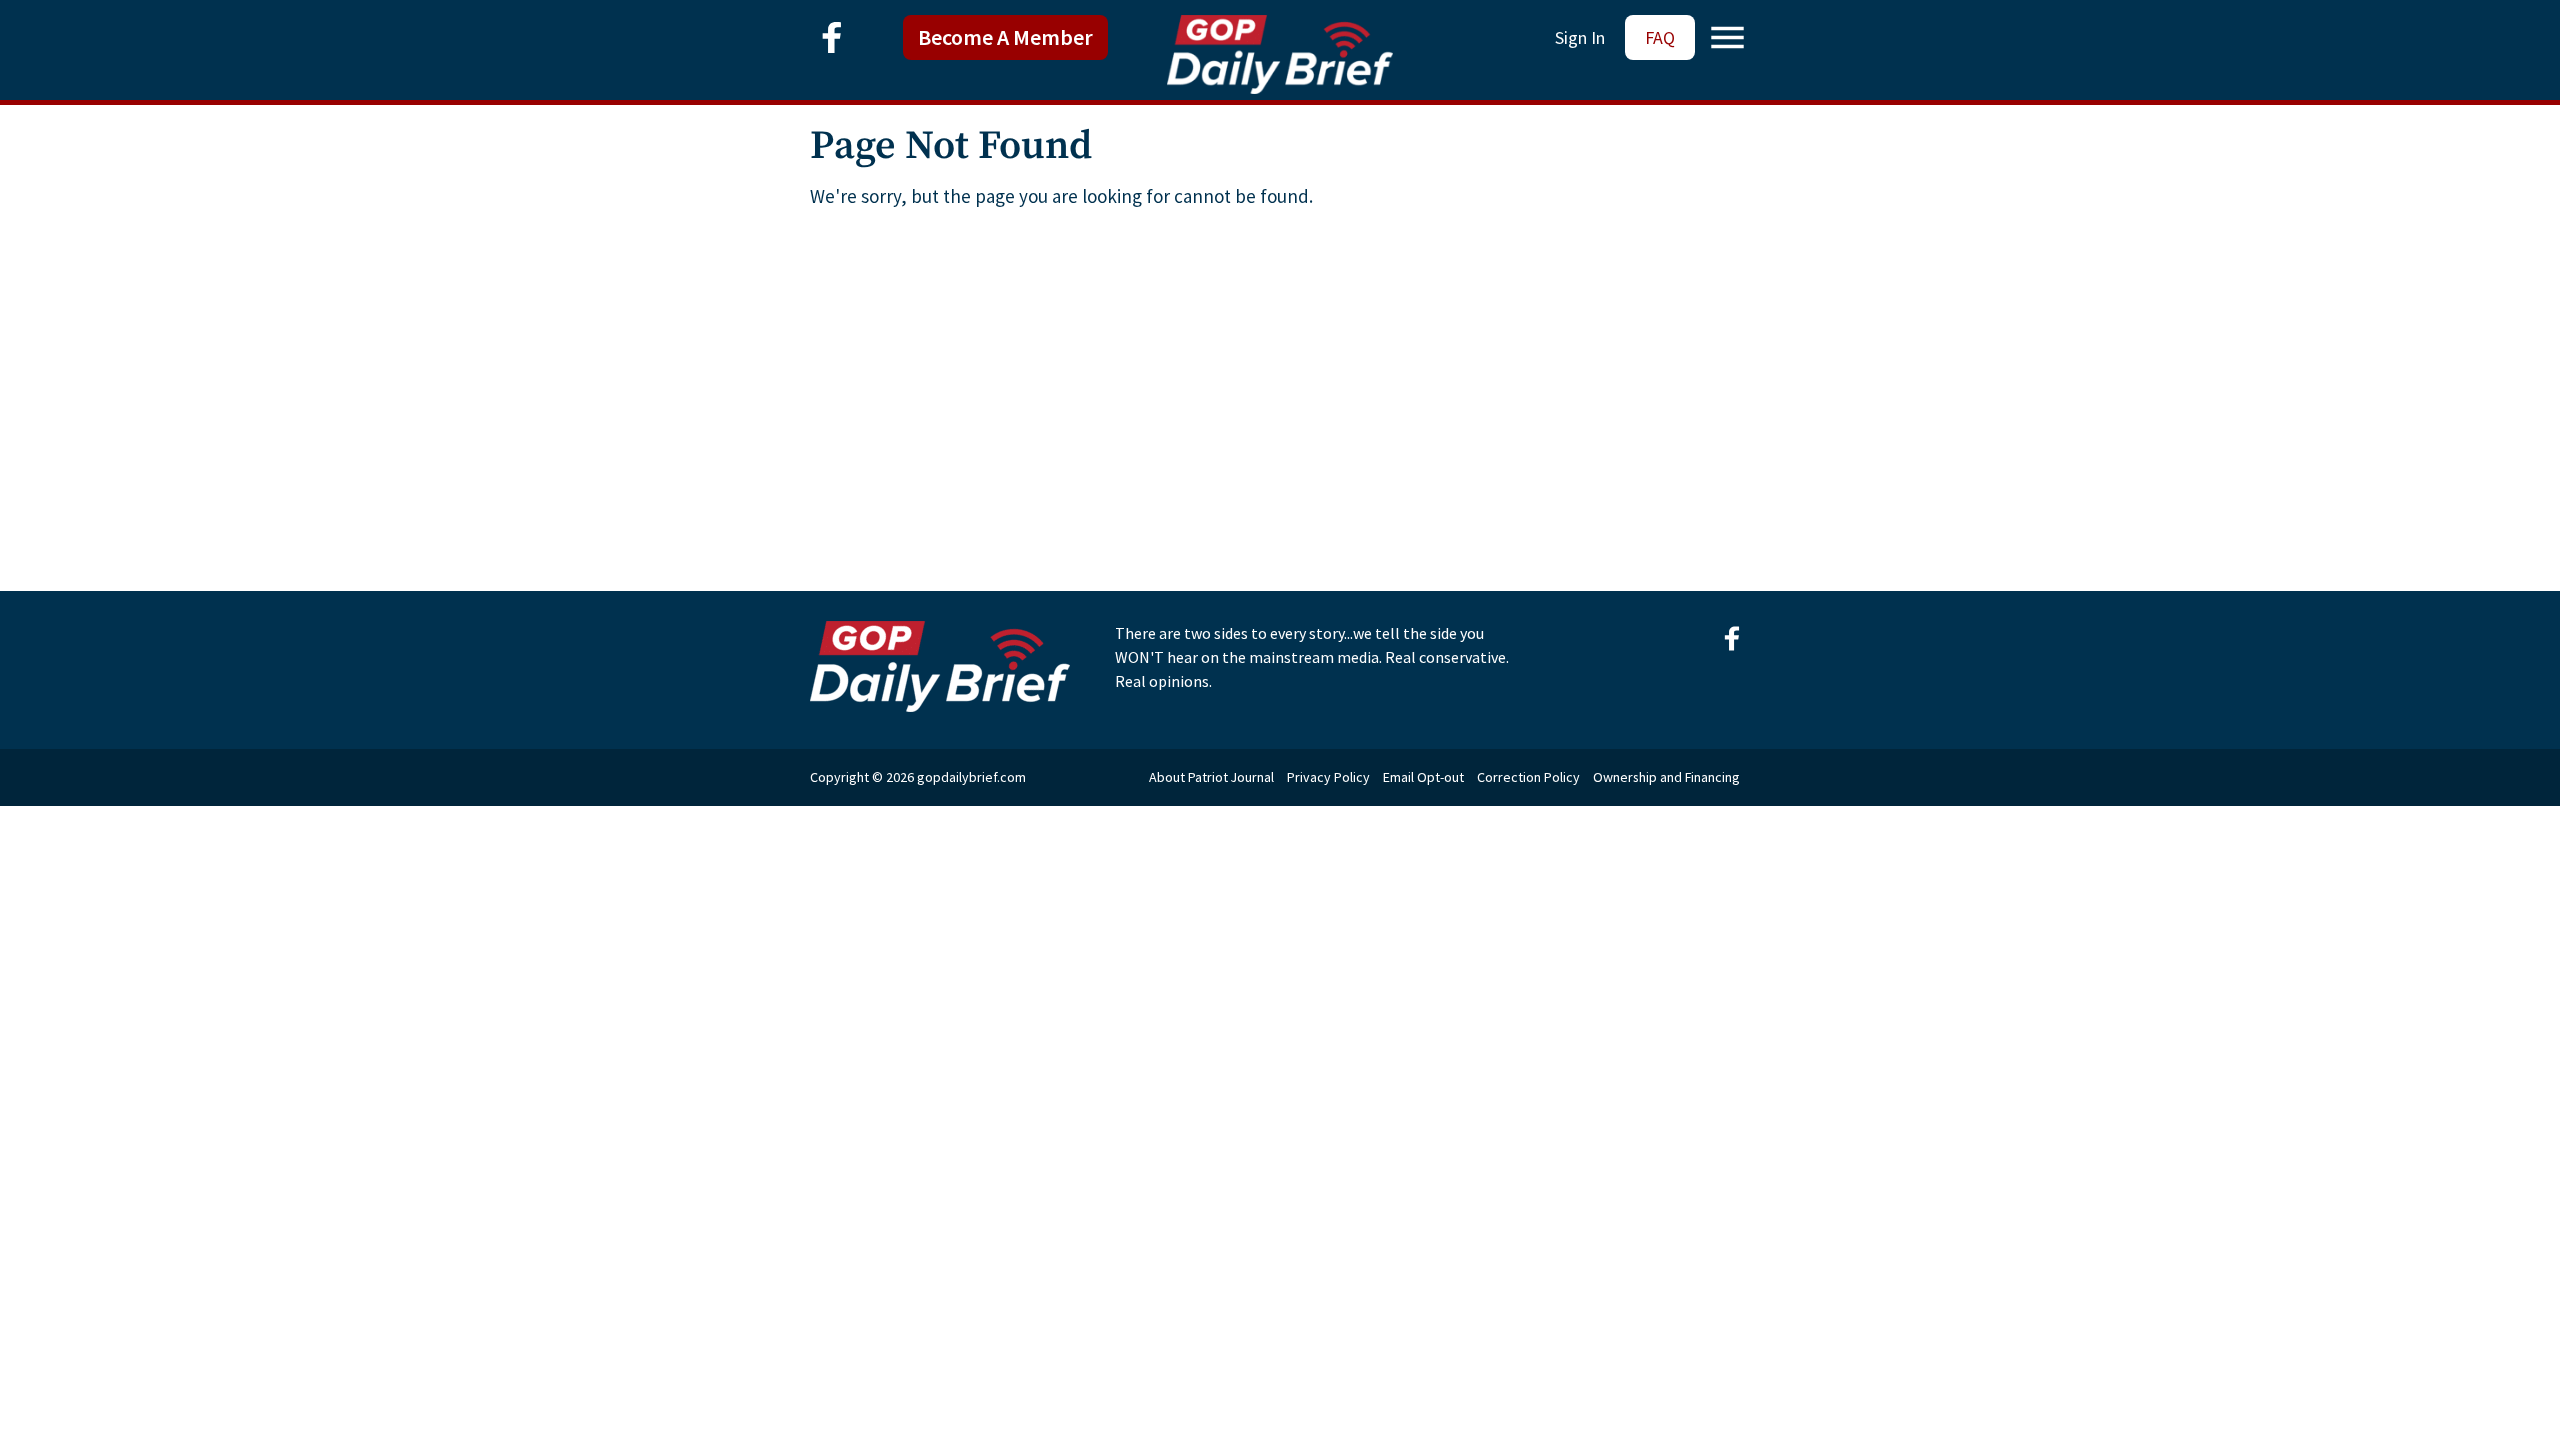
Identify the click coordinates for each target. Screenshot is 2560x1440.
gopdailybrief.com (971, 777)
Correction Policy (1528, 777)
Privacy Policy (1328, 777)
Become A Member (1005, 37)
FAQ (1660, 37)
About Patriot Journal (1211, 777)
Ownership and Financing (1666, 777)
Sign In (1580, 37)
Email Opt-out (1423, 777)
